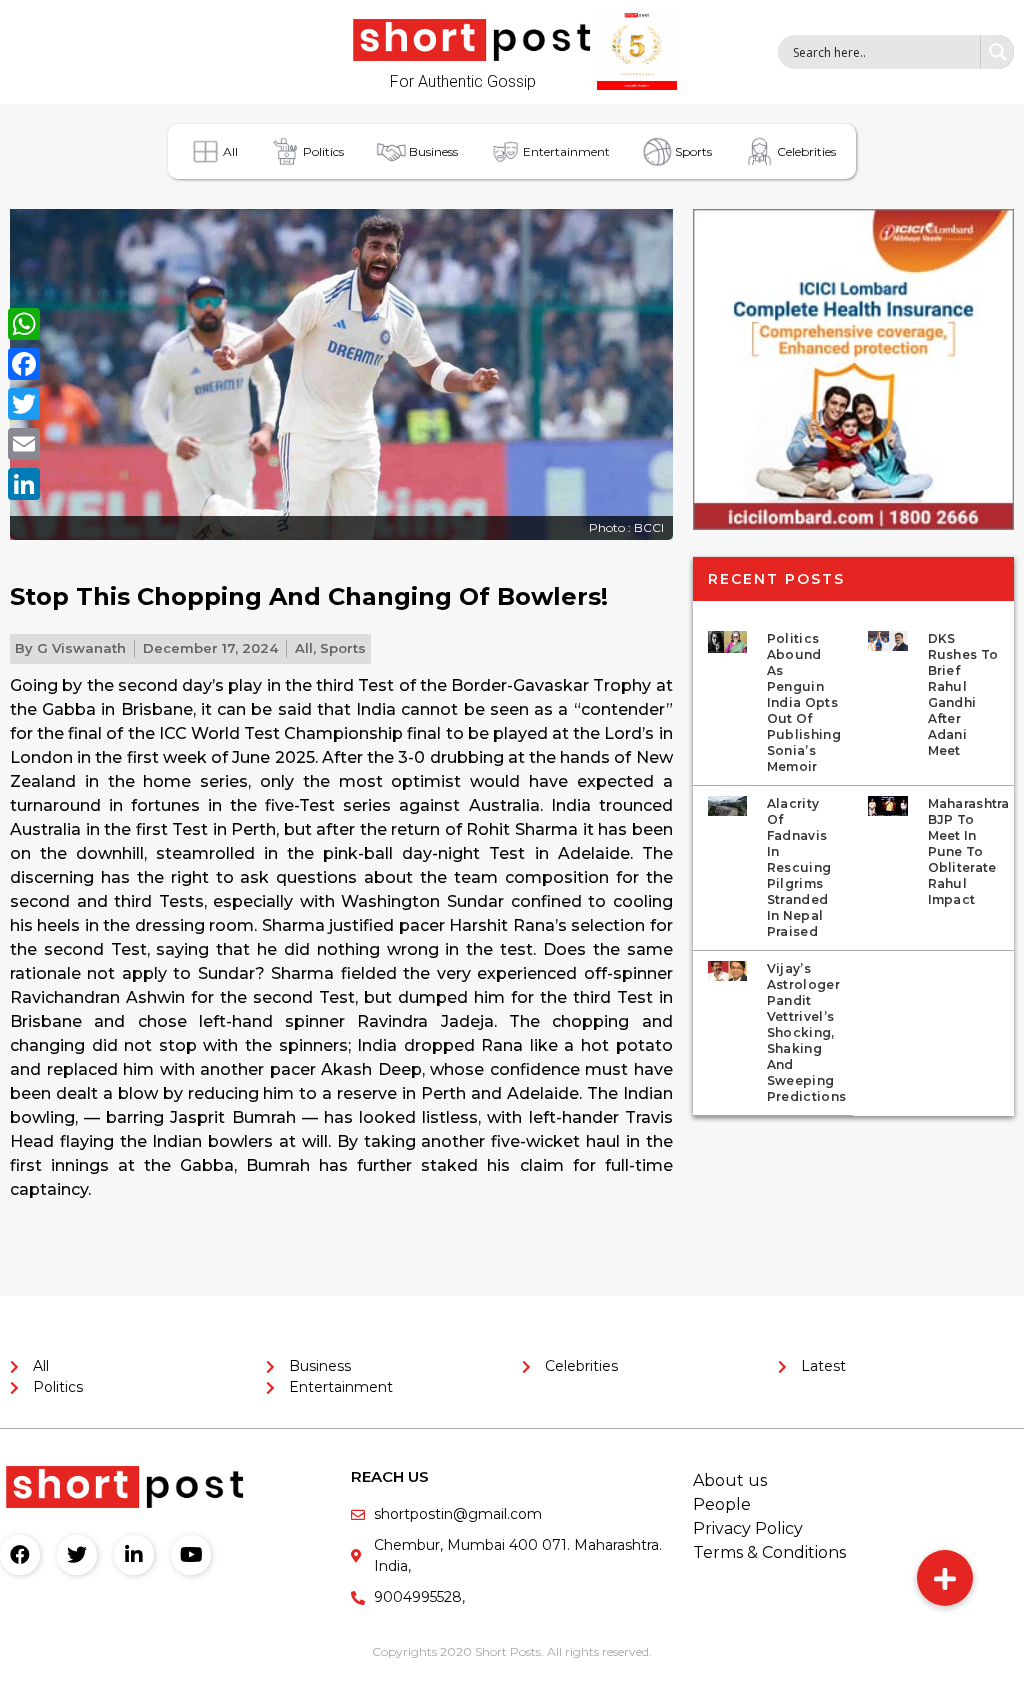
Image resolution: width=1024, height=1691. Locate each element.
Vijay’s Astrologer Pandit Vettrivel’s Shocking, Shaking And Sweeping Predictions (806, 1032)
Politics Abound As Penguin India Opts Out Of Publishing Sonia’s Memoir (804, 702)
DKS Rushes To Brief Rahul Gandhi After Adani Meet (963, 694)
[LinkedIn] (24, 484)
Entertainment (566, 151)
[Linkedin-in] (134, 1555)
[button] (945, 1578)
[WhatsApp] (24, 324)
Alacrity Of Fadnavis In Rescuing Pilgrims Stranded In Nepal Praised (799, 867)
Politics (323, 151)
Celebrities (806, 151)
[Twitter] (77, 1555)
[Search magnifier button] (997, 52)
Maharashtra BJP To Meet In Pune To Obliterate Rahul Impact (969, 851)
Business (433, 151)
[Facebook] (20, 1555)
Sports (693, 151)
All (230, 151)
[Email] (24, 444)
